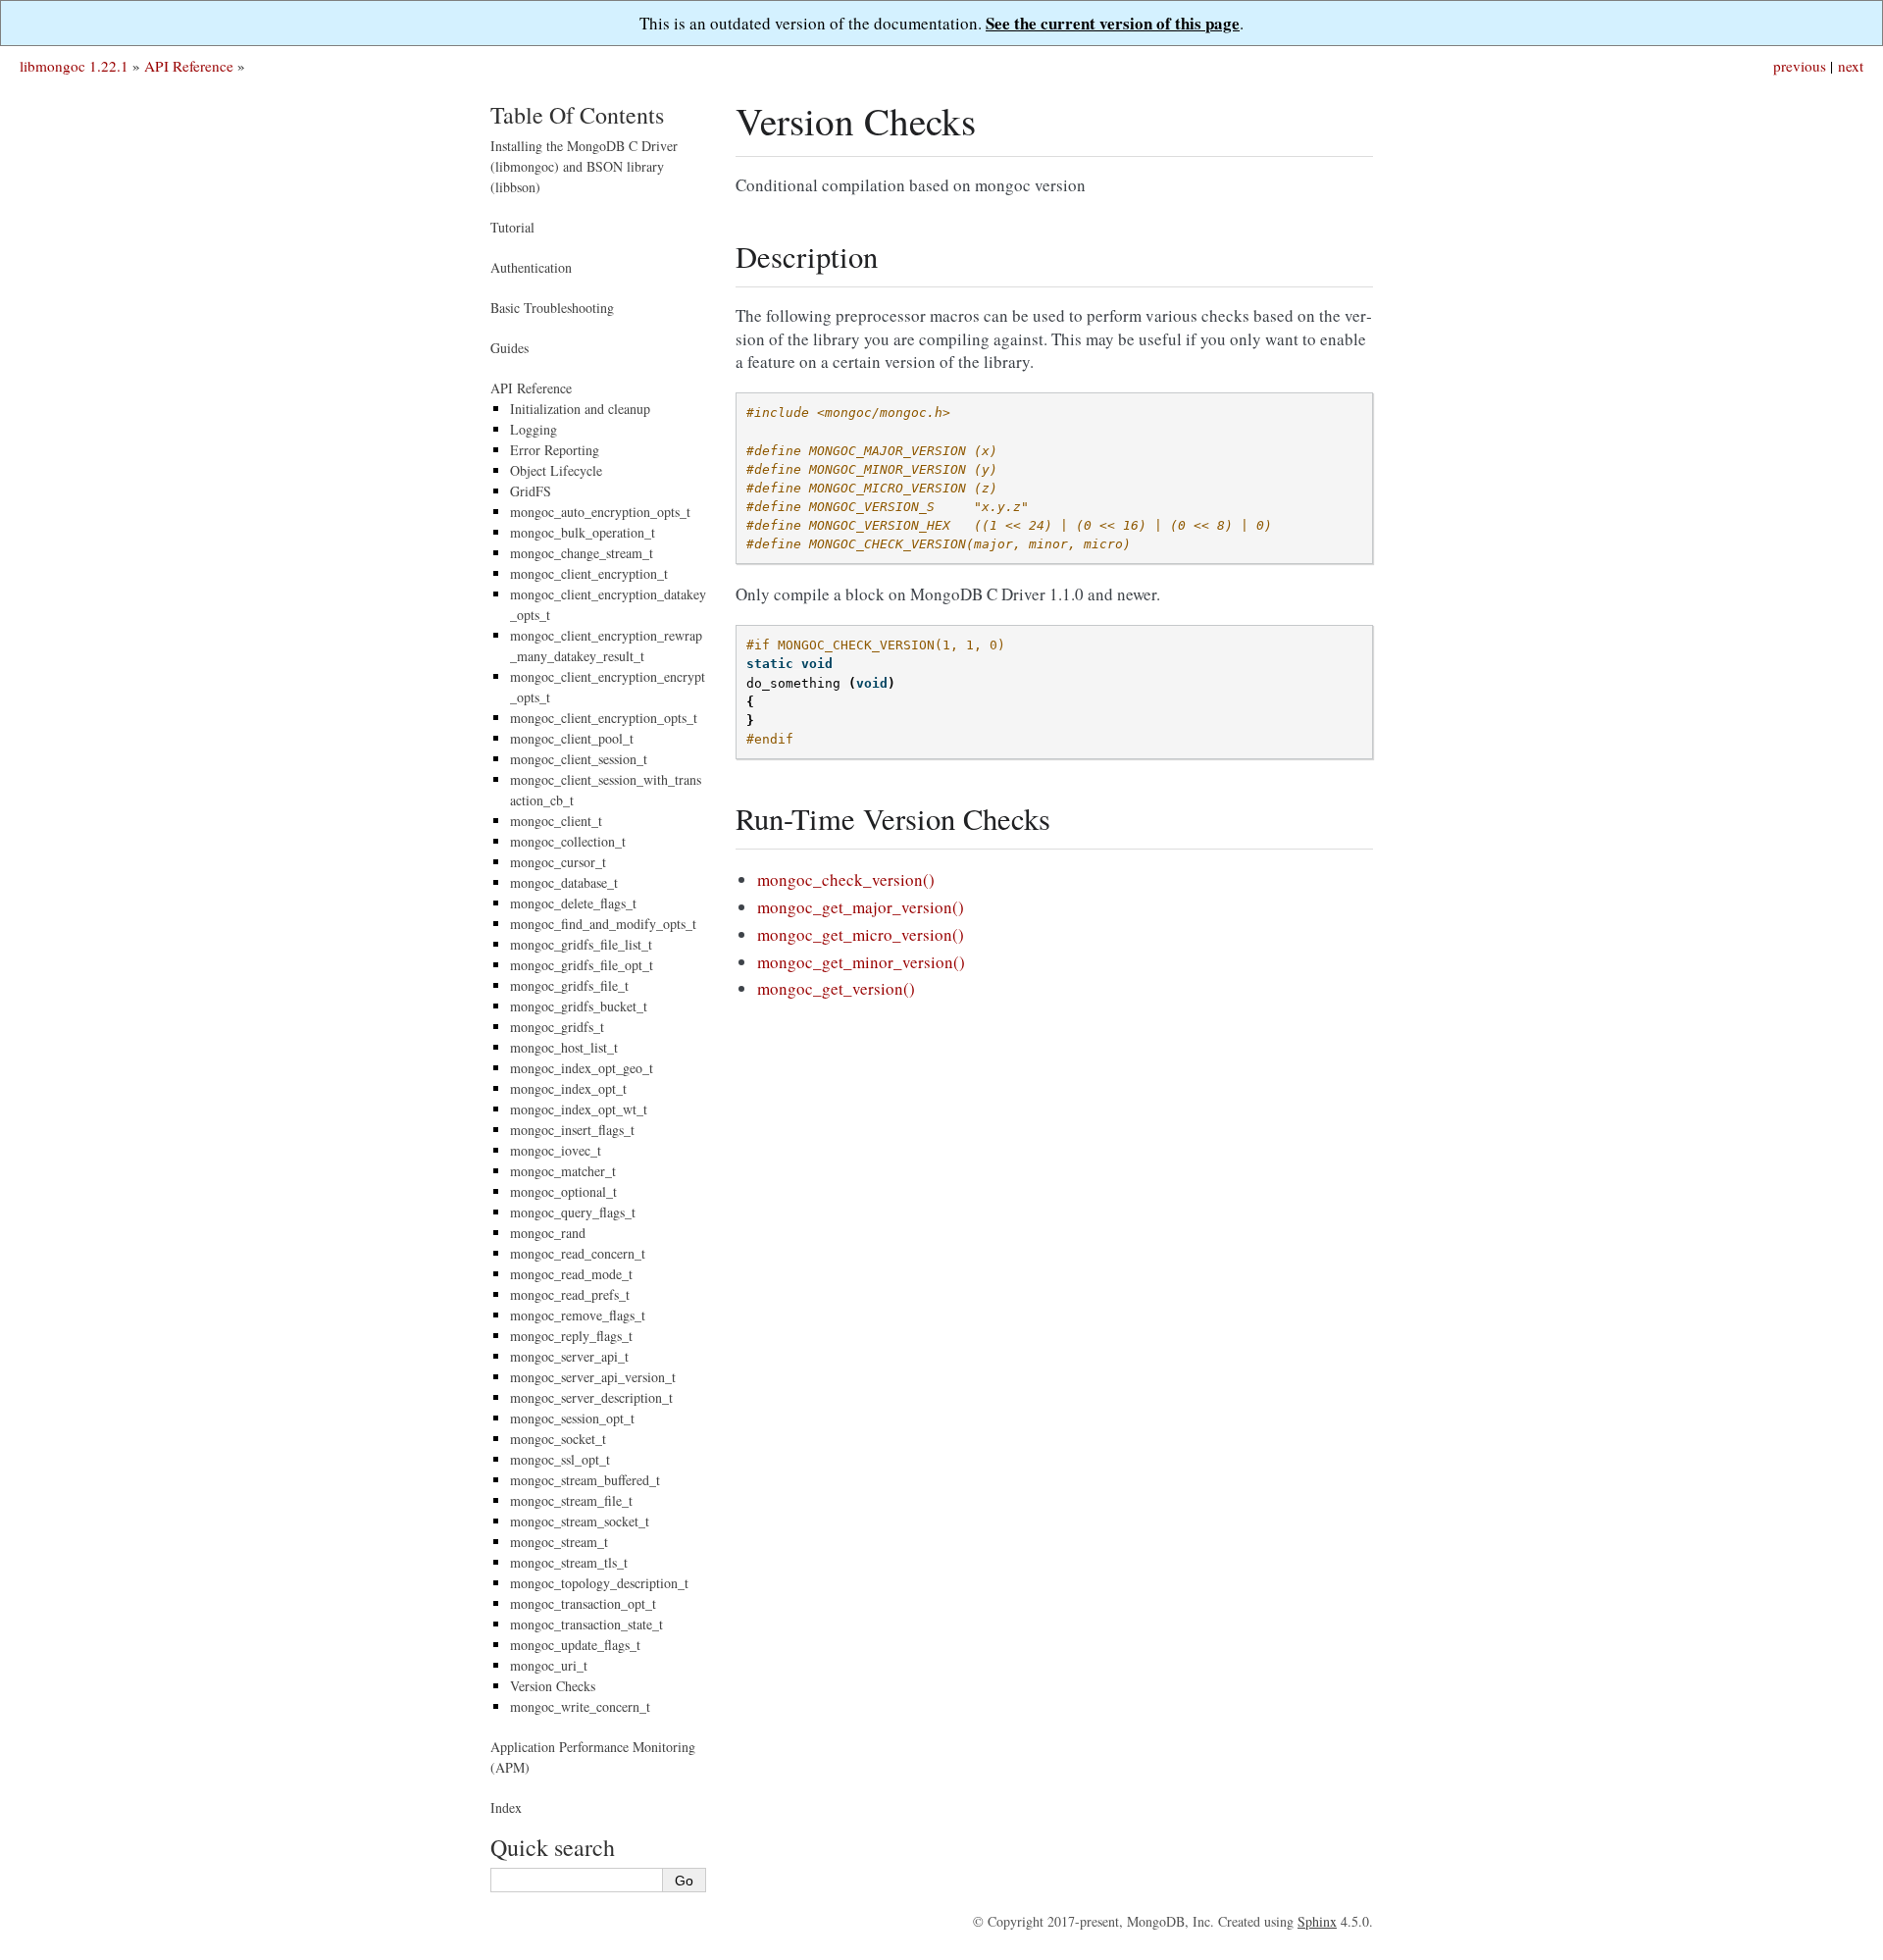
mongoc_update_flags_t (575, 1645)
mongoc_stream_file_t (571, 1500)
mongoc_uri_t (549, 1665)
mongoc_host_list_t (564, 1047)
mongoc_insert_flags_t (572, 1130)
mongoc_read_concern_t (578, 1253)
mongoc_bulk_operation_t (583, 532)
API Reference (189, 66)
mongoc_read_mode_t (571, 1274)
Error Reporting (555, 450)
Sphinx (1317, 1921)
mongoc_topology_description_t (599, 1583)
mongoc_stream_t (559, 1542)
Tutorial (512, 227)
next (1851, 66)
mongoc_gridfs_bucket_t (579, 1006)
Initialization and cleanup (580, 409)
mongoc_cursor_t (558, 862)
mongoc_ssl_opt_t (560, 1459)
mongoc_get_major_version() (861, 907)
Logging (534, 429)
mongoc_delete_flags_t (573, 903)
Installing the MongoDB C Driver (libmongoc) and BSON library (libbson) (584, 166)
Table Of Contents (577, 115)
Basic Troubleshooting (552, 308)
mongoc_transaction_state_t (586, 1624)
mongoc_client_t (556, 821)
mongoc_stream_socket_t (580, 1521)
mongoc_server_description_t (591, 1397)
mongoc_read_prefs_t (570, 1294)
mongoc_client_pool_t (572, 738)
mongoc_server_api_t (569, 1356)
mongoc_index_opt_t (568, 1088)
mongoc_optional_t (563, 1191)
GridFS (531, 491)
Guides (509, 348)
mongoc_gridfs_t (557, 1027)
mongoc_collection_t (568, 841)
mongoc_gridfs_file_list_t (581, 944)
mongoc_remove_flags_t (578, 1315)
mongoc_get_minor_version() (861, 962)
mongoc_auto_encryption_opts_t (600, 512)
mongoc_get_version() (836, 988)
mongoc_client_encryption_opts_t (604, 718)
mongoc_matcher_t (563, 1171)
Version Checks (553, 1686)
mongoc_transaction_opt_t (583, 1603)
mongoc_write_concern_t (580, 1706)
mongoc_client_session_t (579, 759)
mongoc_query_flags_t (573, 1212)
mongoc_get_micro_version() (861, 934)
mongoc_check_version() (846, 879)
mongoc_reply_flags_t (571, 1336)
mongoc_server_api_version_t (593, 1377)
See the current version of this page (1113, 23)
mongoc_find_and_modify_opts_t (603, 924)
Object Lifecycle (556, 470)
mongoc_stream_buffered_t (585, 1480)
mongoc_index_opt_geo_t (582, 1068)
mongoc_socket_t (558, 1439)
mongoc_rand (548, 1233)
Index (506, 1807)
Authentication (531, 267)
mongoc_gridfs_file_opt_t (582, 965)
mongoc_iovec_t (556, 1150)
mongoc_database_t (564, 882)
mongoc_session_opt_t (572, 1418)
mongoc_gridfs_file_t (569, 985)
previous (1800, 66)
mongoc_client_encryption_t (589, 573)
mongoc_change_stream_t (582, 553)
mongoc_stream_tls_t (569, 1562)
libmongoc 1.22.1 (74, 66)
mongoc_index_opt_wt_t (579, 1109)
